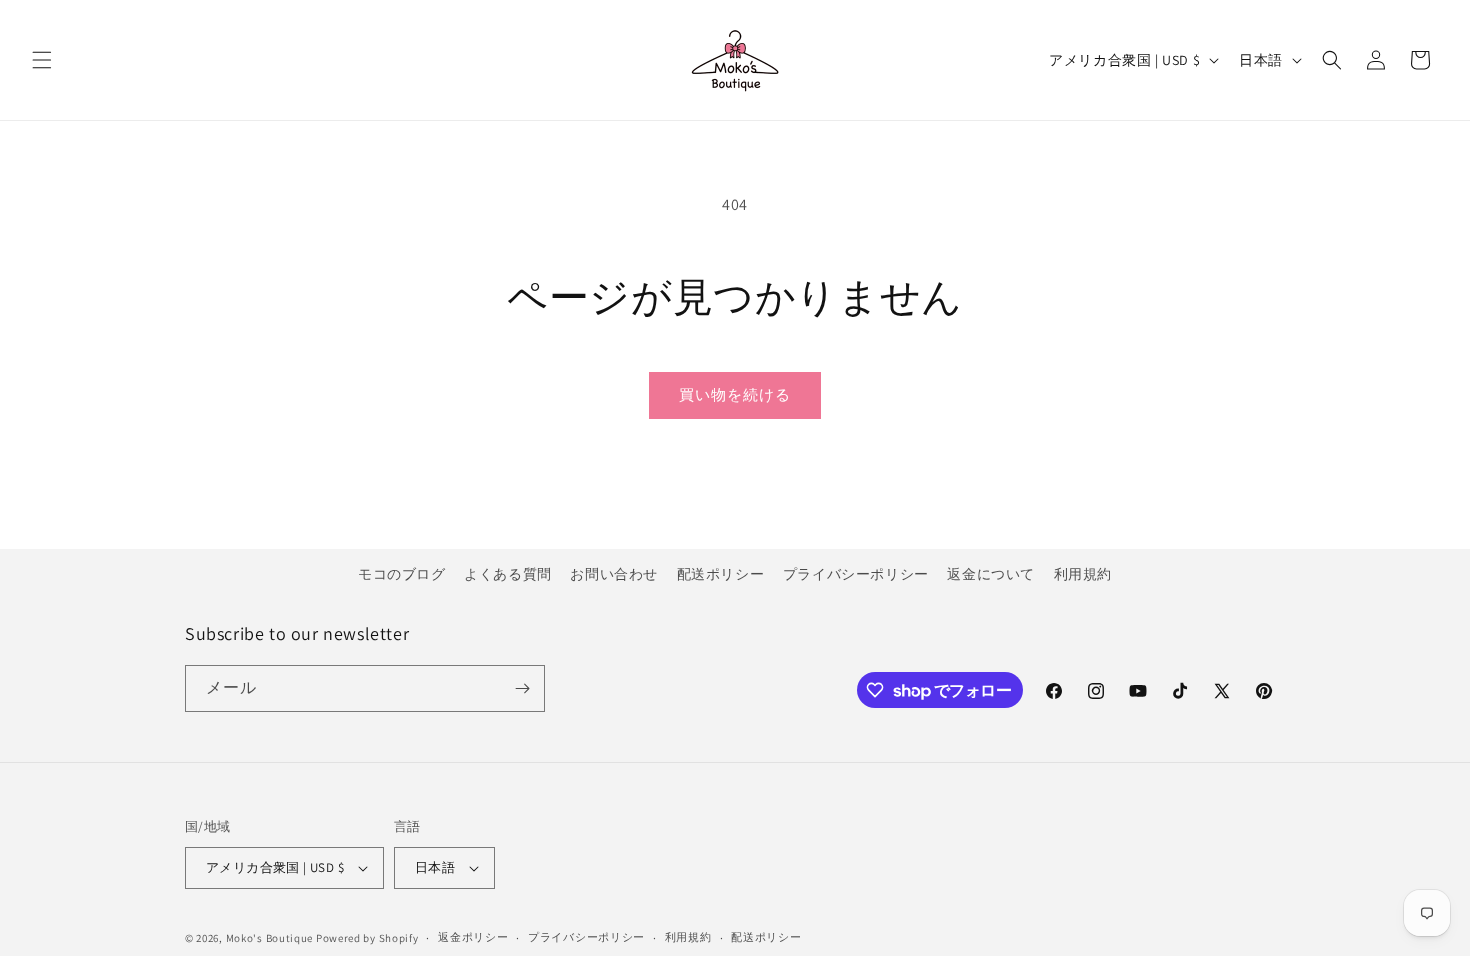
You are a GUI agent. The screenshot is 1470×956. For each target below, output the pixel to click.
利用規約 (1083, 574)
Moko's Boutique (270, 938)
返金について (991, 574)
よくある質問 (508, 574)
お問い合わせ (614, 574)
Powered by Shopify (367, 938)
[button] (42, 60)
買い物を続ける (735, 394)
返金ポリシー (473, 937)
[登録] (522, 688)
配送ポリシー (721, 574)
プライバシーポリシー (856, 574)
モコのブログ (402, 574)
